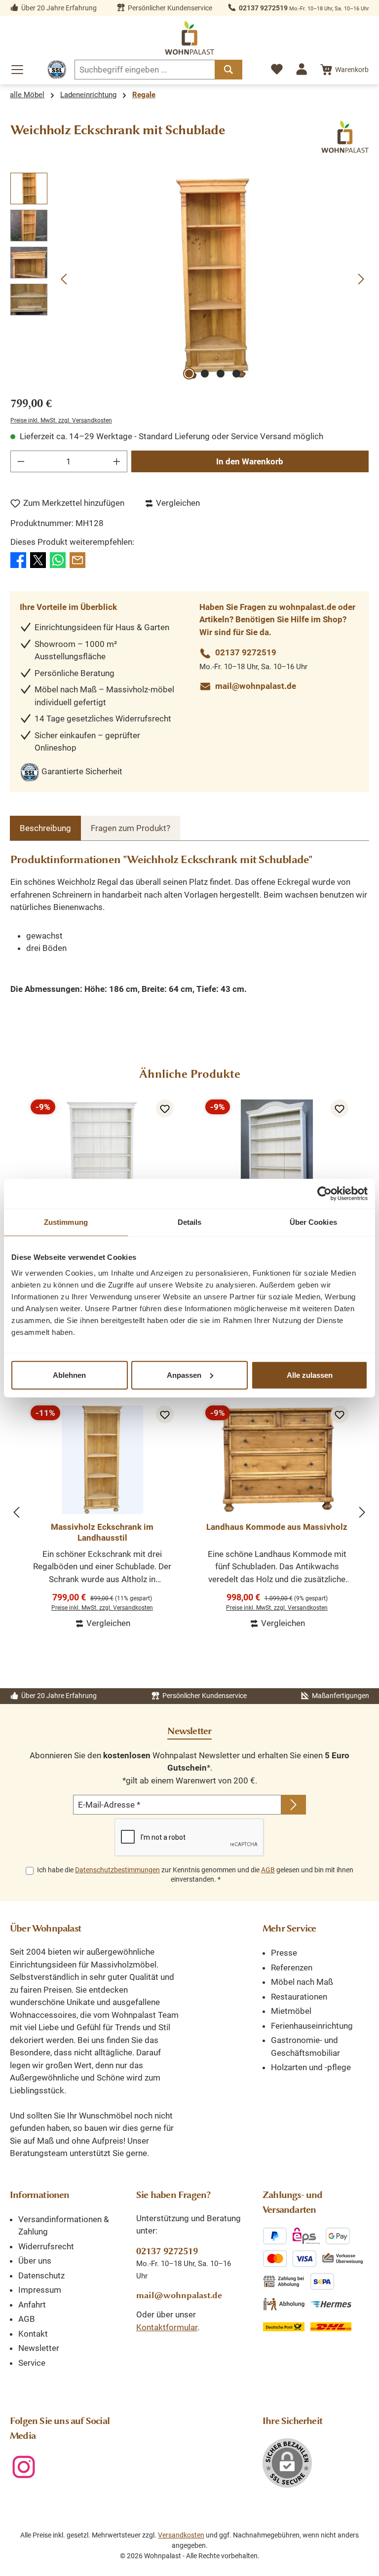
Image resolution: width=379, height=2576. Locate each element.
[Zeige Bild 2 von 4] (205, 374)
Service (32, 2363)
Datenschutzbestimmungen (117, 1870)
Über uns (35, 2261)
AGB (268, 1870)
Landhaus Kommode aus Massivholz (277, 1527)
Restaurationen (299, 1997)
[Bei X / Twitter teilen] (38, 559)
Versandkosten (181, 2535)
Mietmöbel (291, 2011)
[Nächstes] (361, 279)
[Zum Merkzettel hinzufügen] (165, 1108)
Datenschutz (41, 2275)
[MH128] (213, 279)
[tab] (45, 828)
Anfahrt (32, 2305)
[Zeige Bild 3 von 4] (221, 374)
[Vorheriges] (65, 279)
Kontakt (33, 2334)
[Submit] (294, 1805)
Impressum (40, 2290)
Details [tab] (190, 1222)
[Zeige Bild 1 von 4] (189, 374)
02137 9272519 (263, 8)
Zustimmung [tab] (66, 1222)
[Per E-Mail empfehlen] (77, 559)
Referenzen (292, 1968)
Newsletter (39, 2348)
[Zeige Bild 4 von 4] (236, 374)
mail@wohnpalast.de (256, 686)
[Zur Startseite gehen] (189, 38)
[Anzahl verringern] (21, 461)
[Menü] (17, 70)
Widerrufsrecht (46, 2246)
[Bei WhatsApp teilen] (58, 559)
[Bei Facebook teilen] (18, 559)
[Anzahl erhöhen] (117, 461)
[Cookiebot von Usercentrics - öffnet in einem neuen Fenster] (324, 1194)
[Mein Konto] (302, 69)
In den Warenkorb (250, 461)
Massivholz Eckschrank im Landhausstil (102, 1532)
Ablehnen (69, 1375)
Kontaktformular (167, 2327)
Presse (284, 1953)
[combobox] (145, 70)
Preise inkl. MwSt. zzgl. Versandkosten (61, 420)
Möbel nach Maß (302, 1982)
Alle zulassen (310, 1375)
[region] (189, 279)
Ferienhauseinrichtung (312, 2026)
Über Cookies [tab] (313, 1222)
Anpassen (184, 1375)
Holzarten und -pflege (311, 2067)
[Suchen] (228, 70)
